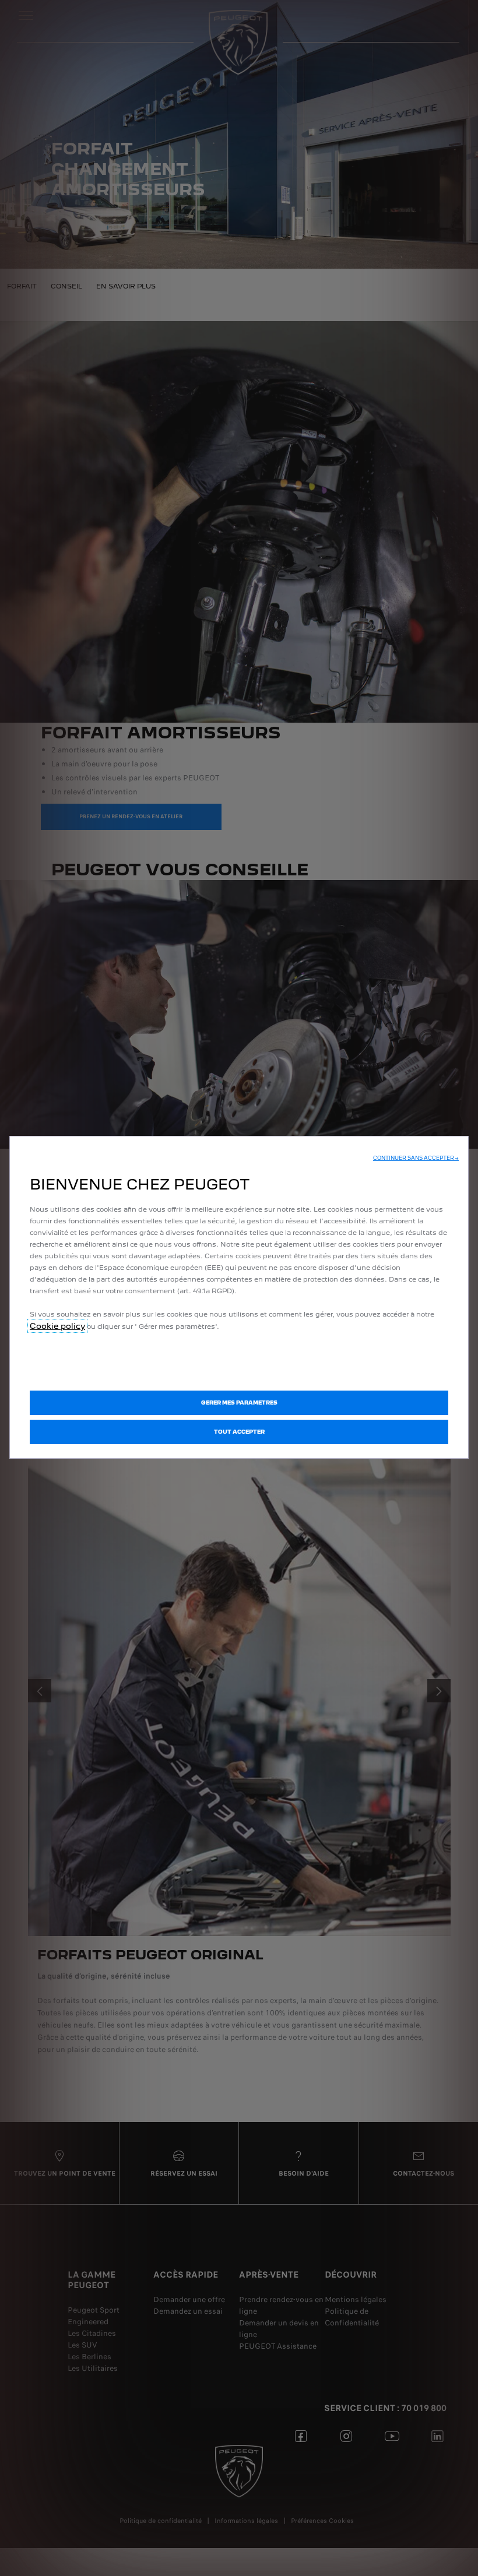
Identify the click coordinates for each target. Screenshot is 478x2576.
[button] (416, 1158)
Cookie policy (57, 1326)
